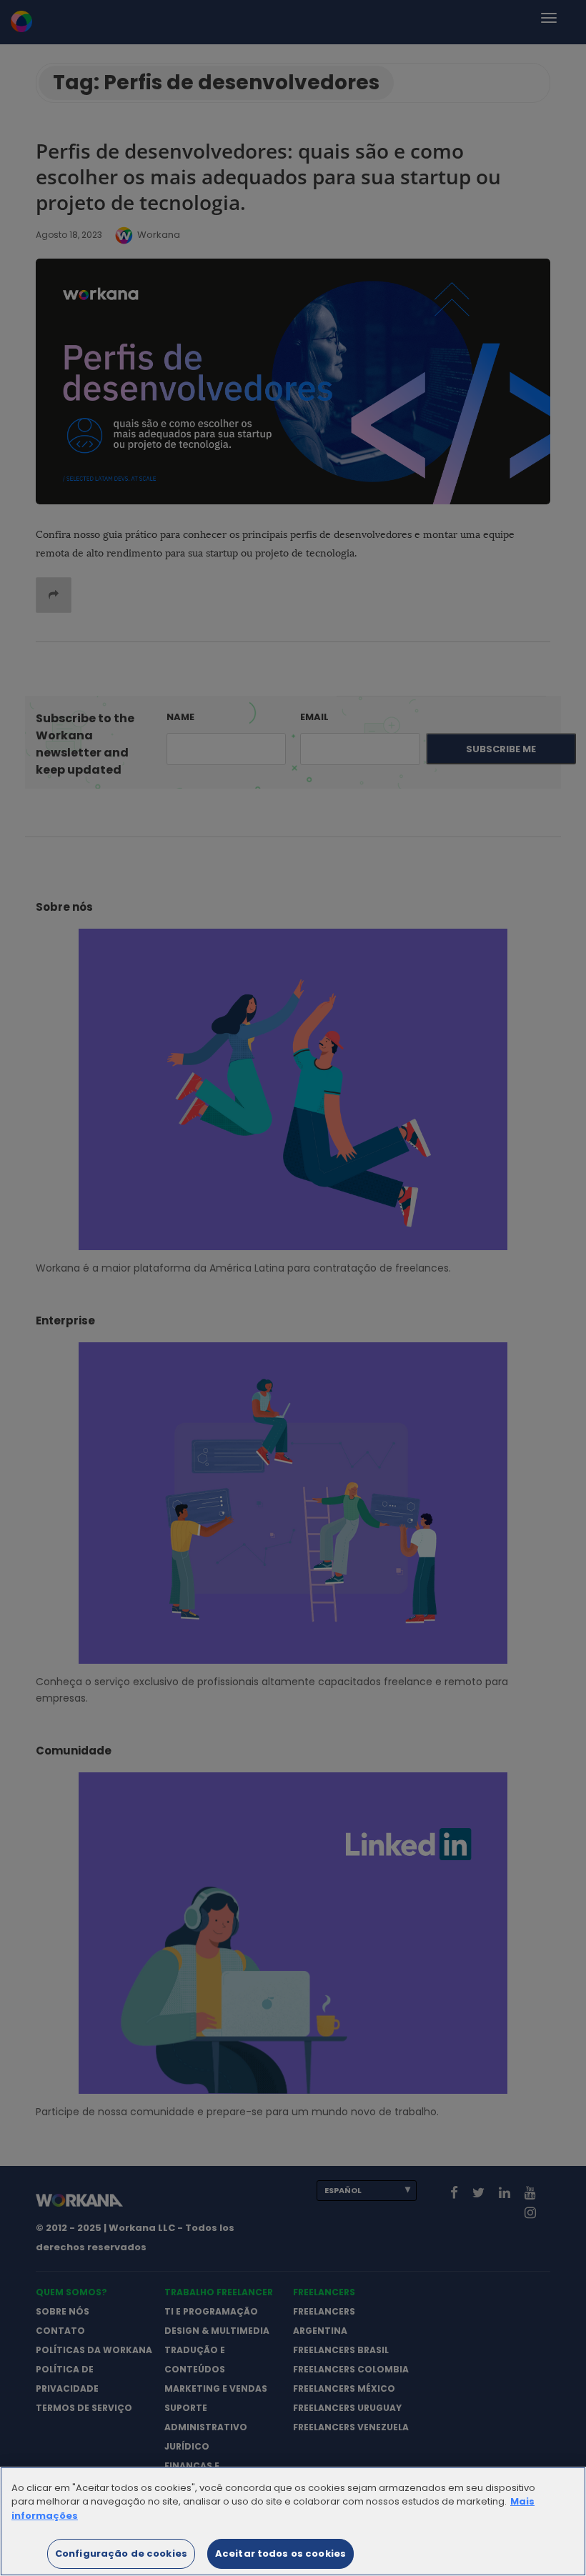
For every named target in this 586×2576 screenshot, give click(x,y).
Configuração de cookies (121, 2553)
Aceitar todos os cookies (280, 2553)
